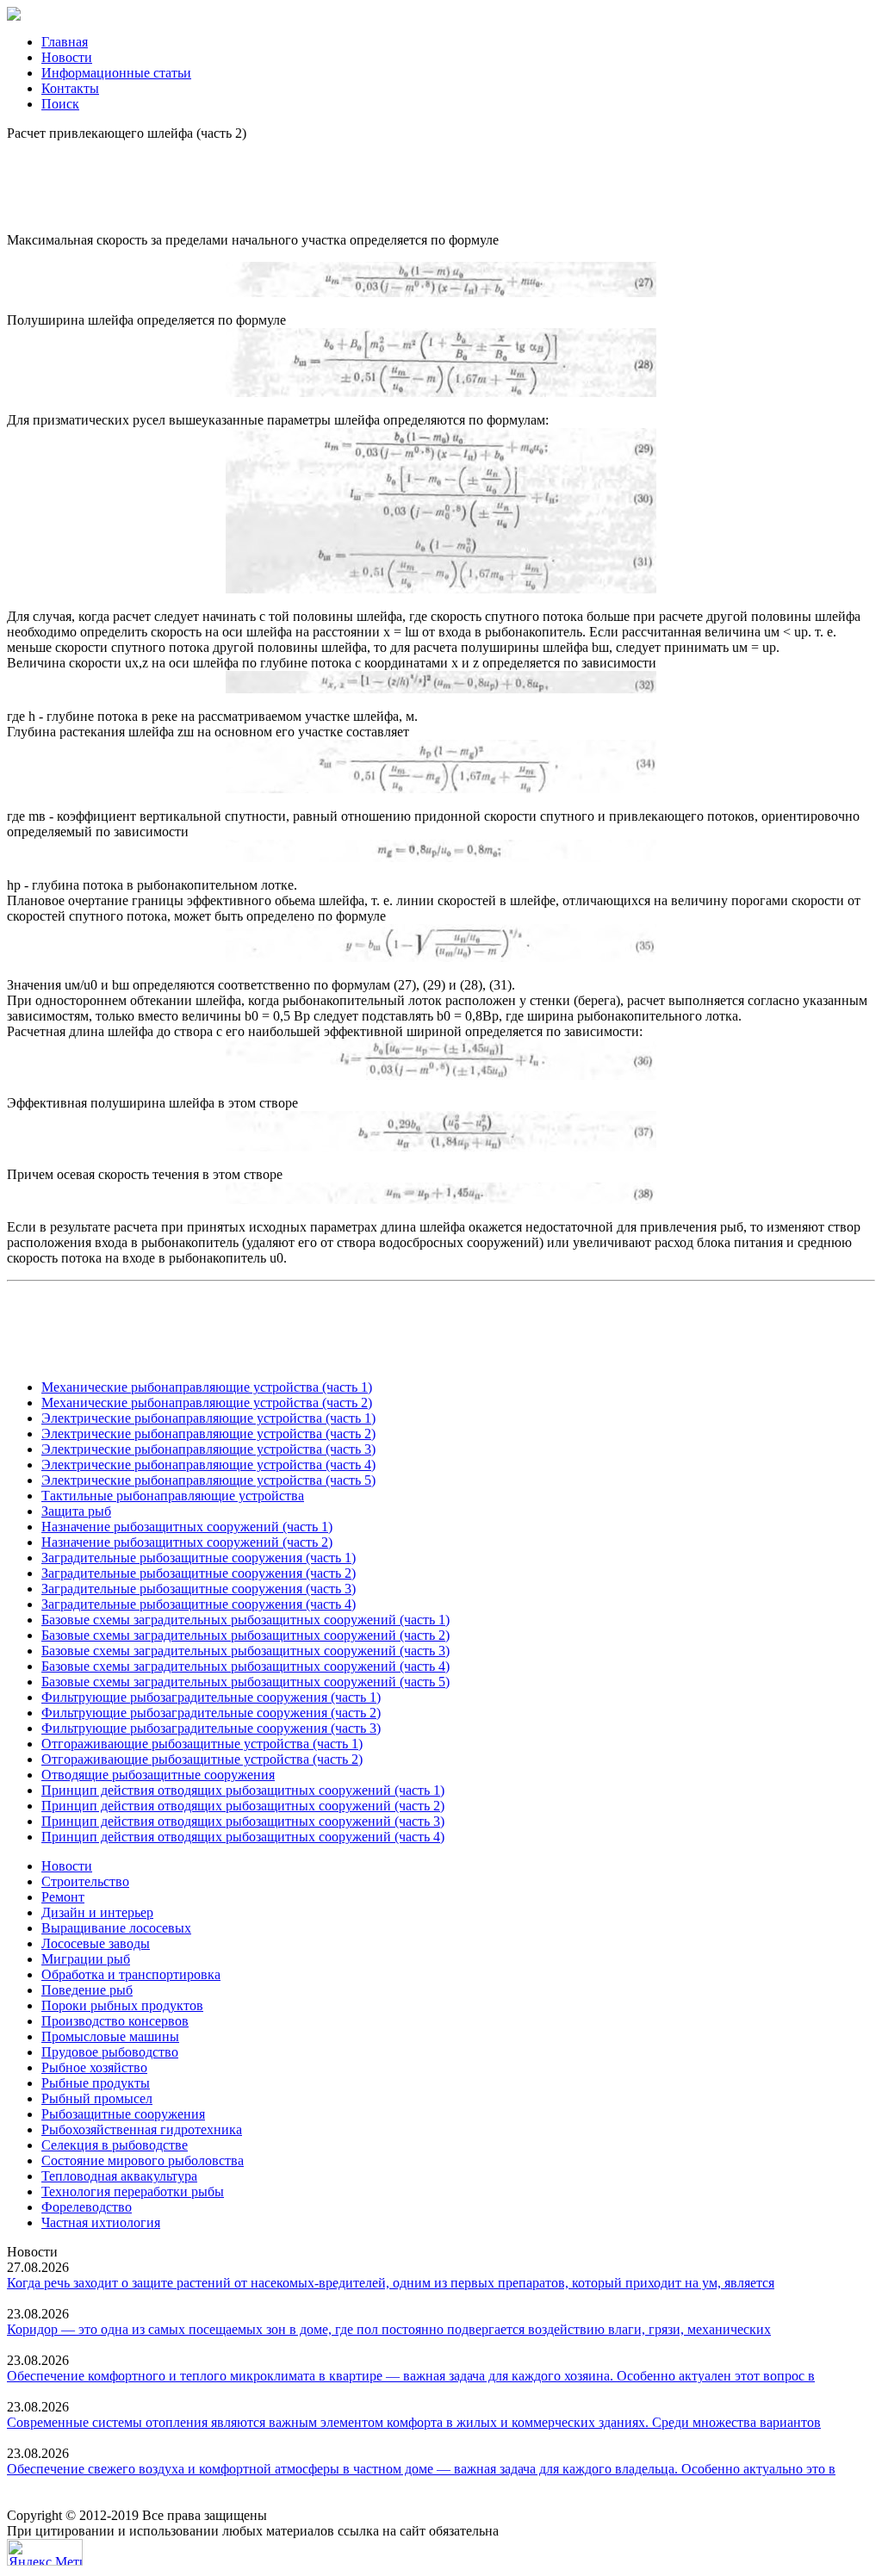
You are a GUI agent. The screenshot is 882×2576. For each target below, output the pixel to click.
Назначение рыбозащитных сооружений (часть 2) (187, 1542)
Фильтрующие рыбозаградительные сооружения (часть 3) (211, 1728)
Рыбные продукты (96, 2083)
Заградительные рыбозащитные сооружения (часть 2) (199, 1573)
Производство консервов (115, 2021)
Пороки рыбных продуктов (122, 2005)
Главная (65, 42)
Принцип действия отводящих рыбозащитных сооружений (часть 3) (243, 1821)
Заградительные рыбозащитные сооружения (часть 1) (199, 1558)
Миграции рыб (86, 1959)
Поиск (60, 104)
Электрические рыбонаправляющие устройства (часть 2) (208, 1434)
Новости (67, 57)
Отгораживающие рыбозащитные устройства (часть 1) (202, 1744)
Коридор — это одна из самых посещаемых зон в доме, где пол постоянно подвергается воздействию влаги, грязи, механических (389, 2329)
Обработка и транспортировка (131, 1974)
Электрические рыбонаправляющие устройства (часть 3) (208, 1449)
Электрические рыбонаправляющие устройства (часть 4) (208, 1465)
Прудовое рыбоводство (110, 2052)
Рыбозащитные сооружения (123, 2114)
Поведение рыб (87, 1990)
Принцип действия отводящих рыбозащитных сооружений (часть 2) (243, 1806)
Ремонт (63, 1897)
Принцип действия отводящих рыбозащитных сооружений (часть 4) (243, 1837)
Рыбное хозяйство (94, 2067)
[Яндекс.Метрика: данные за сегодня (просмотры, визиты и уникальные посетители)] (45, 2552)
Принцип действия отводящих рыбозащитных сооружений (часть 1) (243, 1790)
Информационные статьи (116, 73)
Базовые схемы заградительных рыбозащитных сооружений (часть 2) (245, 1635)
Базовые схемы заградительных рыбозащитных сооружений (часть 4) (245, 1666)
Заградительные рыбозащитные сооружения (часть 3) (199, 1589)
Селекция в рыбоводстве (115, 2145)
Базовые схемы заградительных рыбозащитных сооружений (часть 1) (245, 1620)
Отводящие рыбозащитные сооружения (158, 1775)
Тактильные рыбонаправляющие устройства (173, 1496)
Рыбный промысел (97, 2098)
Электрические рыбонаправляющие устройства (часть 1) (208, 1418)
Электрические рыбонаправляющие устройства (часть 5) (208, 1480)
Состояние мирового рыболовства (143, 2160)
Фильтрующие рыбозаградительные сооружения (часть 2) (211, 1713)
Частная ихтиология (101, 2222)
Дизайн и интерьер (97, 1912)
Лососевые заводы (96, 1943)
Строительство (85, 1881)
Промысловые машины (110, 2036)
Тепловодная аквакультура (119, 2176)
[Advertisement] (441, 180)
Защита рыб (76, 1511)
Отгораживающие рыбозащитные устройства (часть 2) (202, 1759)
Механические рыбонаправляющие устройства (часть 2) (207, 1403)
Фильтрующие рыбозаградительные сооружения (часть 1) (211, 1697)
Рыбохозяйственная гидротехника (142, 2129)
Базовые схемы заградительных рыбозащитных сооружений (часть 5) (245, 1682)
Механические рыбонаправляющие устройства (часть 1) (207, 1387)
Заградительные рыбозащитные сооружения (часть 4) (199, 1604)
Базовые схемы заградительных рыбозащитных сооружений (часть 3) (245, 1651)
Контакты (70, 88)
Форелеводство (87, 2207)
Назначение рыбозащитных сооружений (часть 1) (187, 1527)
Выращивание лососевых (116, 1928)
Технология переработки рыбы (133, 2191)
